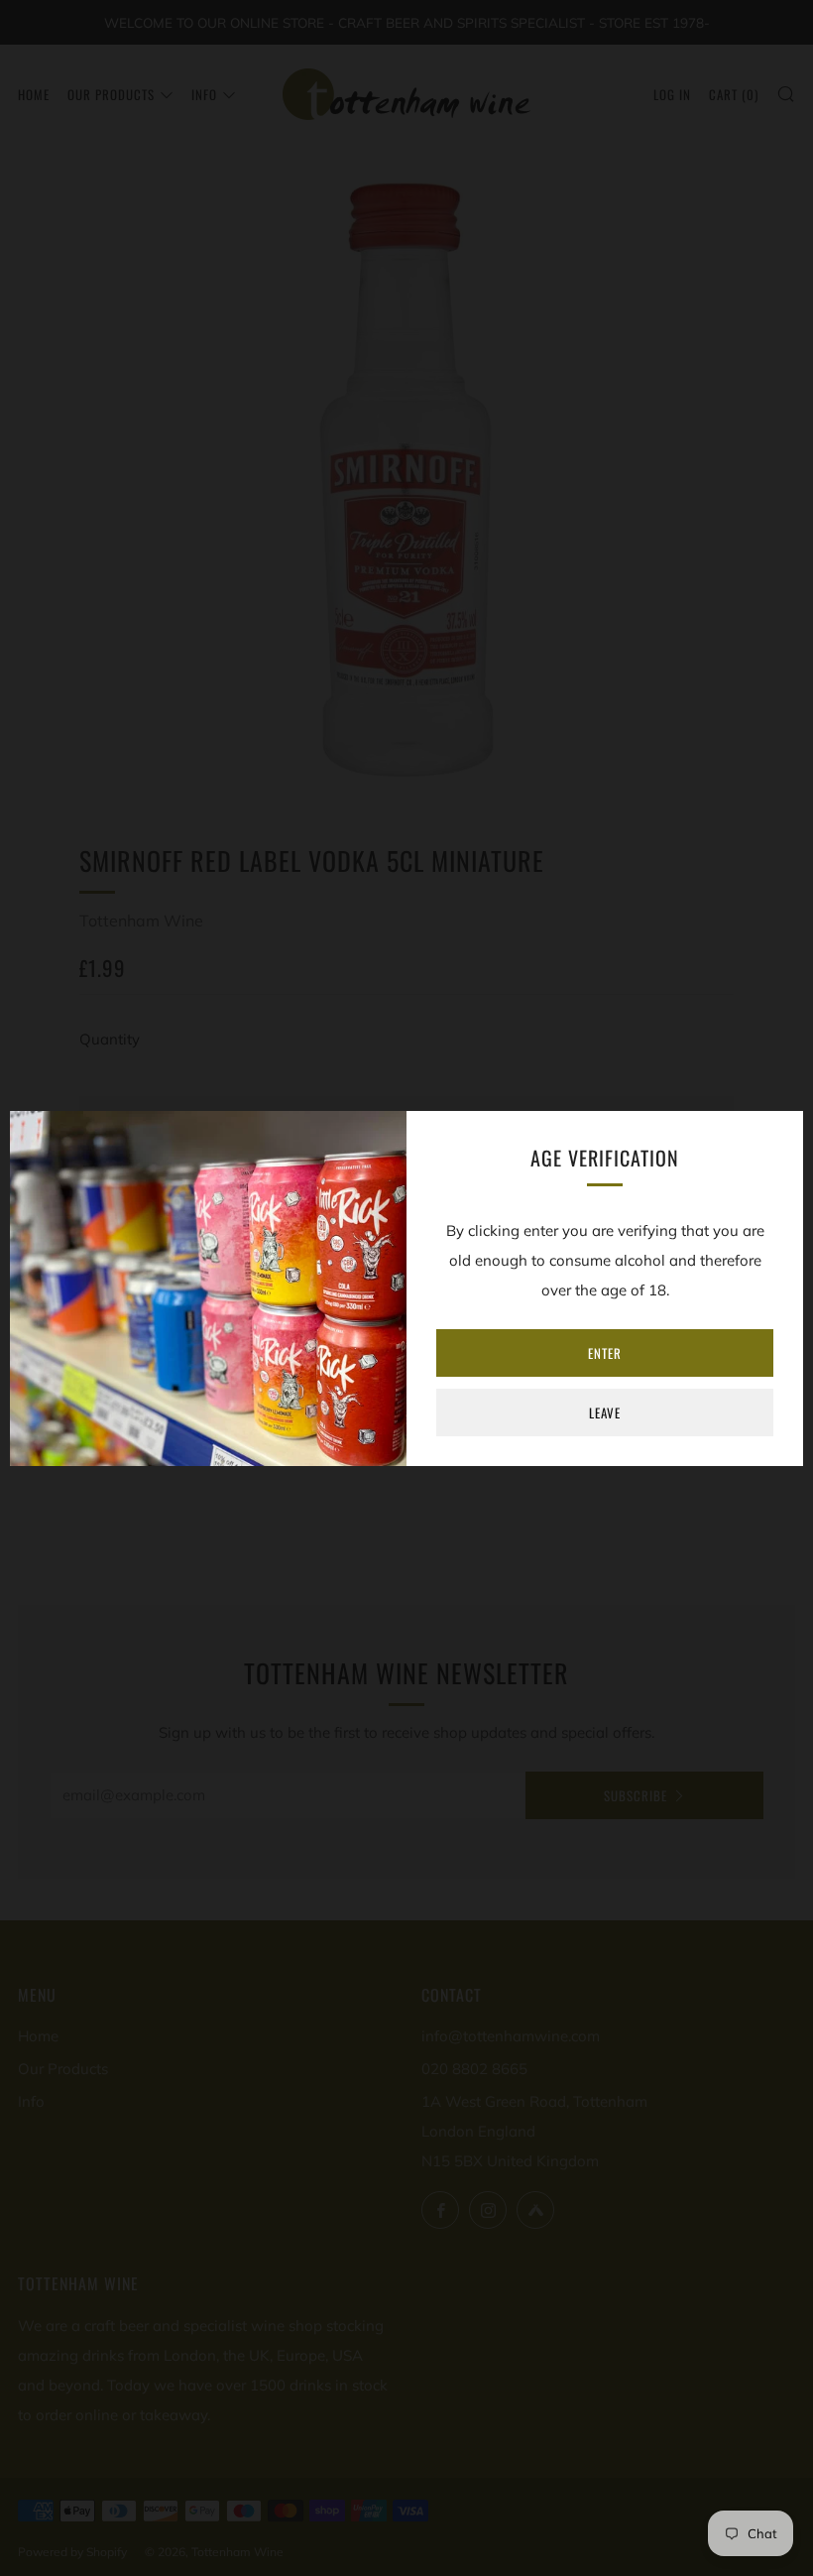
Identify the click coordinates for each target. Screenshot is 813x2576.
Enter (605, 1353)
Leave (605, 1412)
